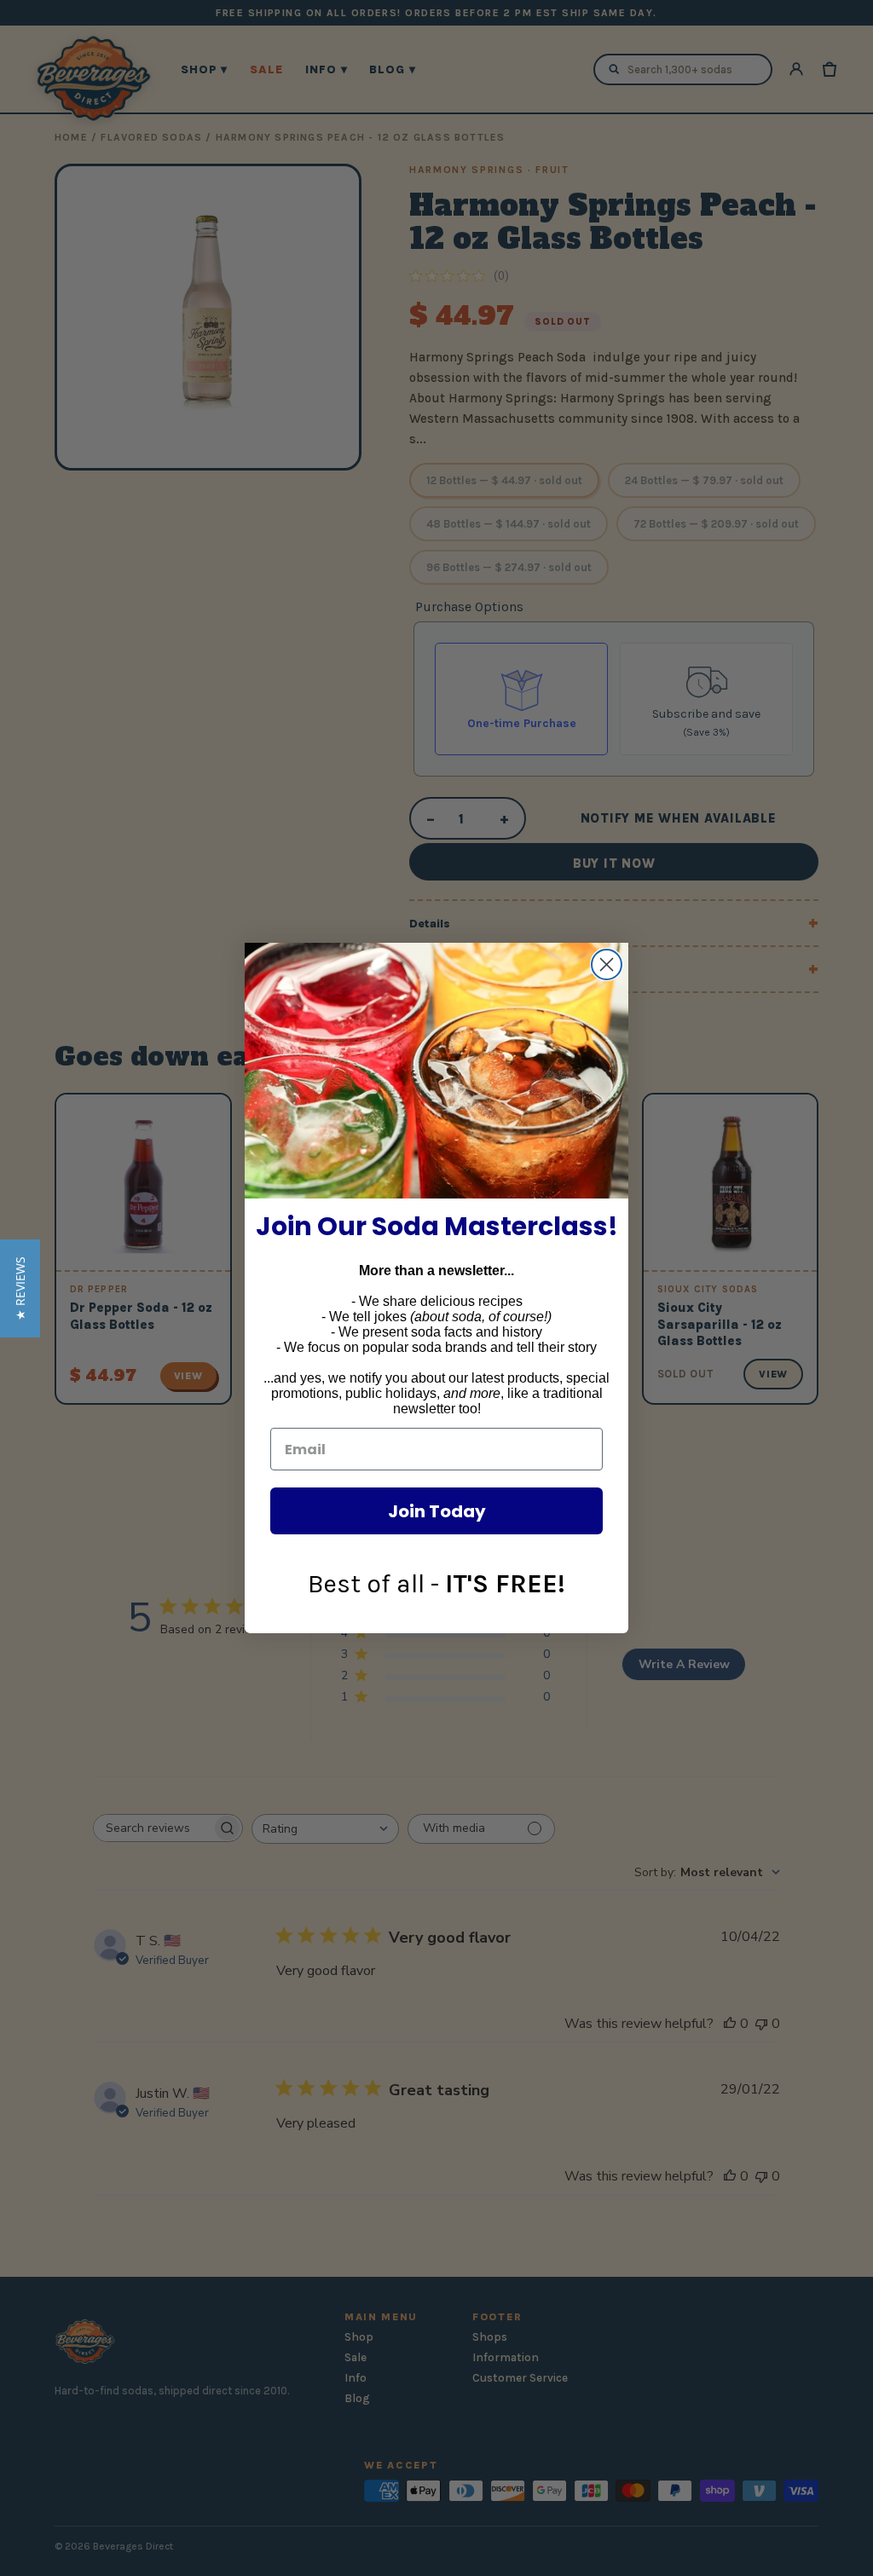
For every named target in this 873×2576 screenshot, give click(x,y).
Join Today (437, 1511)
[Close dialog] (607, 965)
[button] (20, 1288)
